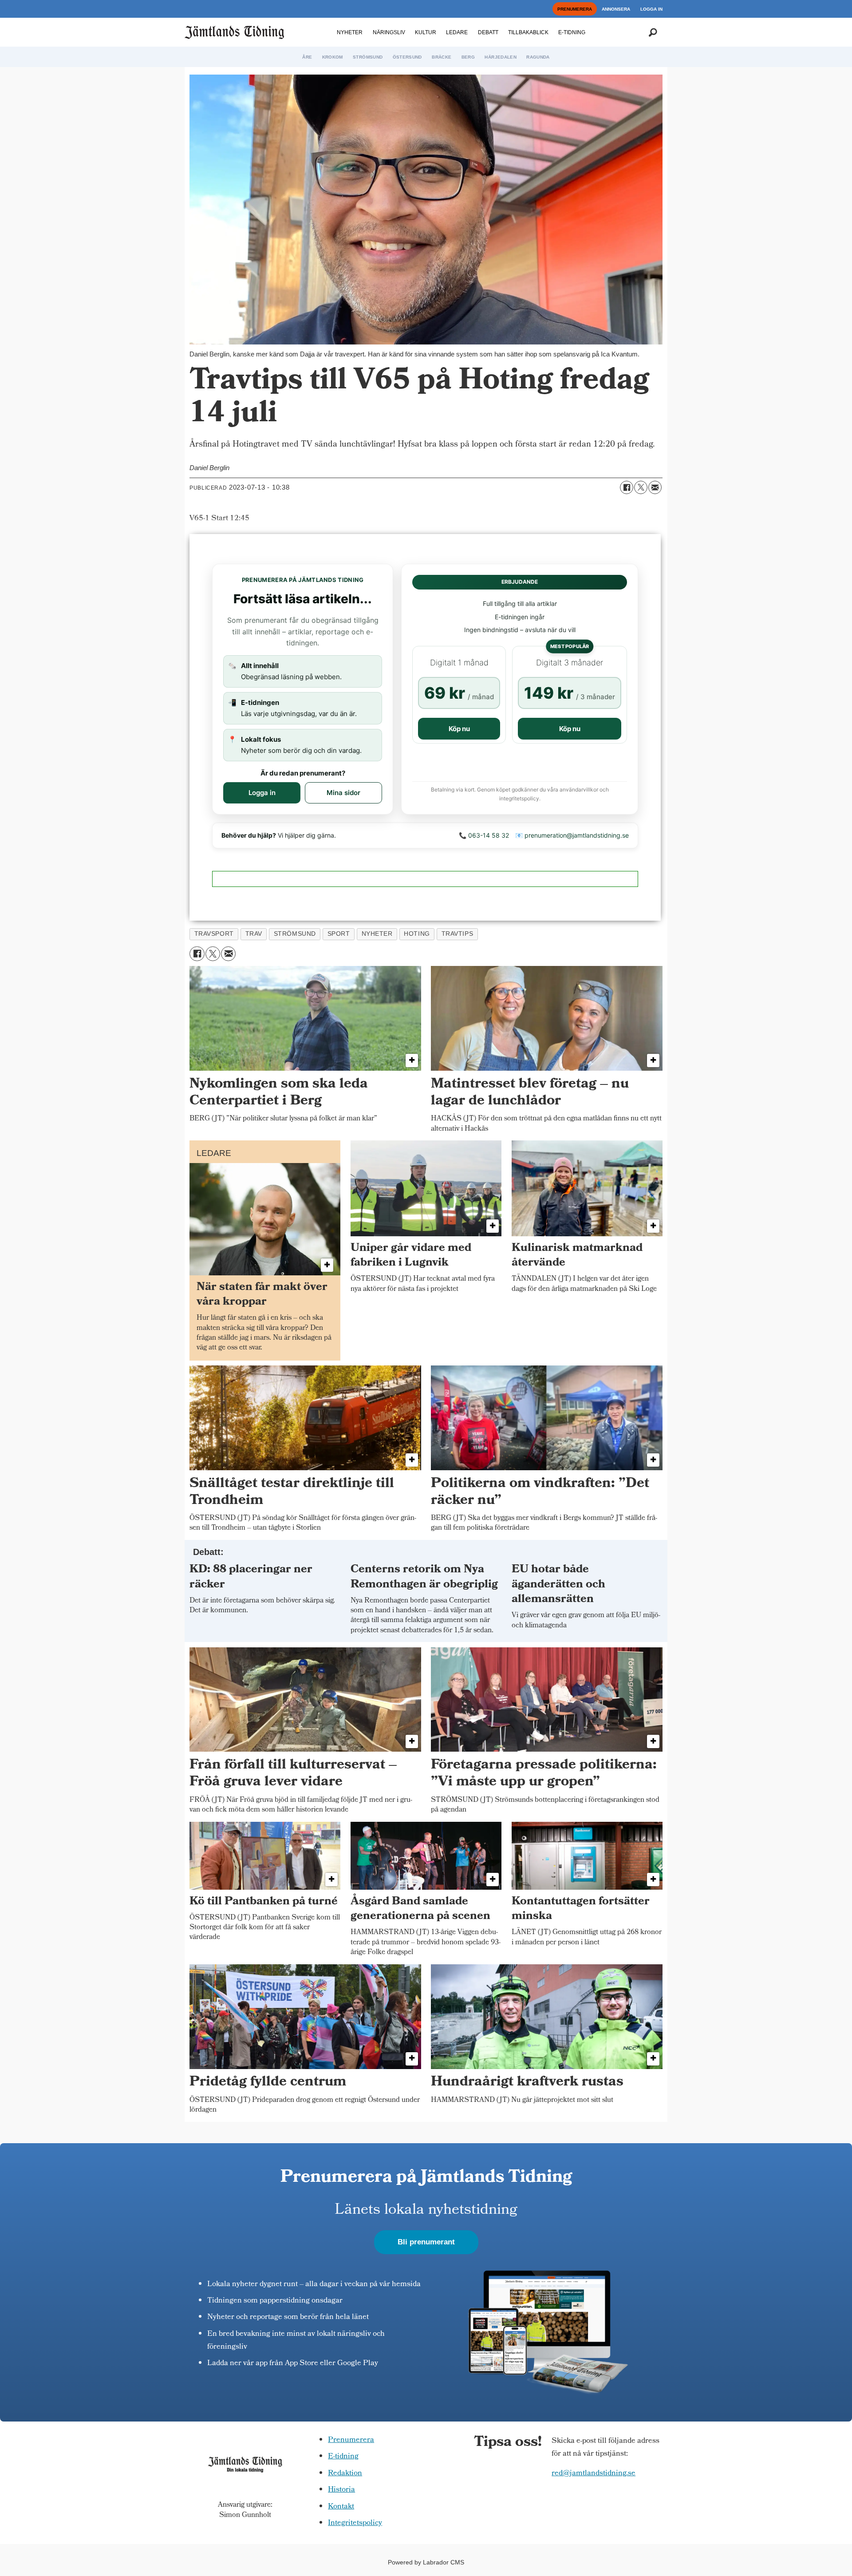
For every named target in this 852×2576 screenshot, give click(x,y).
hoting (417, 934)
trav (254, 934)
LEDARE (457, 32)
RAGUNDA (538, 57)
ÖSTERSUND (407, 57)
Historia (341, 2490)
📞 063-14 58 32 (484, 835)
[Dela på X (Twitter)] (641, 487)
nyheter (377, 934)
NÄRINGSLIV (389, 32)
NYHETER (350, 32)
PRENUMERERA (575, 9)
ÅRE (307, 57)
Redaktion (345, 2474)
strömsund (295, 934)
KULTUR (426, 32)
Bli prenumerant (426, 2242)
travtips (457, 934)
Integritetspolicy (355, 2523)
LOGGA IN (651, 9)
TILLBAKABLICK (528, 32)
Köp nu (459, 729)
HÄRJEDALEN (501, 57)
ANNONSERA (616, 9)
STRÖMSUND (368, 57)
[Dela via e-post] (655, 487)
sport (339, 934)
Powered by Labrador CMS (426, 2562)
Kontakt (341, 2507)
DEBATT (488, 32)
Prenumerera (351, 2440)
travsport (214, 934)
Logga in (262, 793)
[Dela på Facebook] (627, 487)
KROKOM (333, 57)
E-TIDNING (572, 32)
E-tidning (343, 2457)
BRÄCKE (442, 57)
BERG (468, 57)
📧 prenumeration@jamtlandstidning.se (572, 835)
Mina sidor (343, 793)
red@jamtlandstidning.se (594, 2474)
